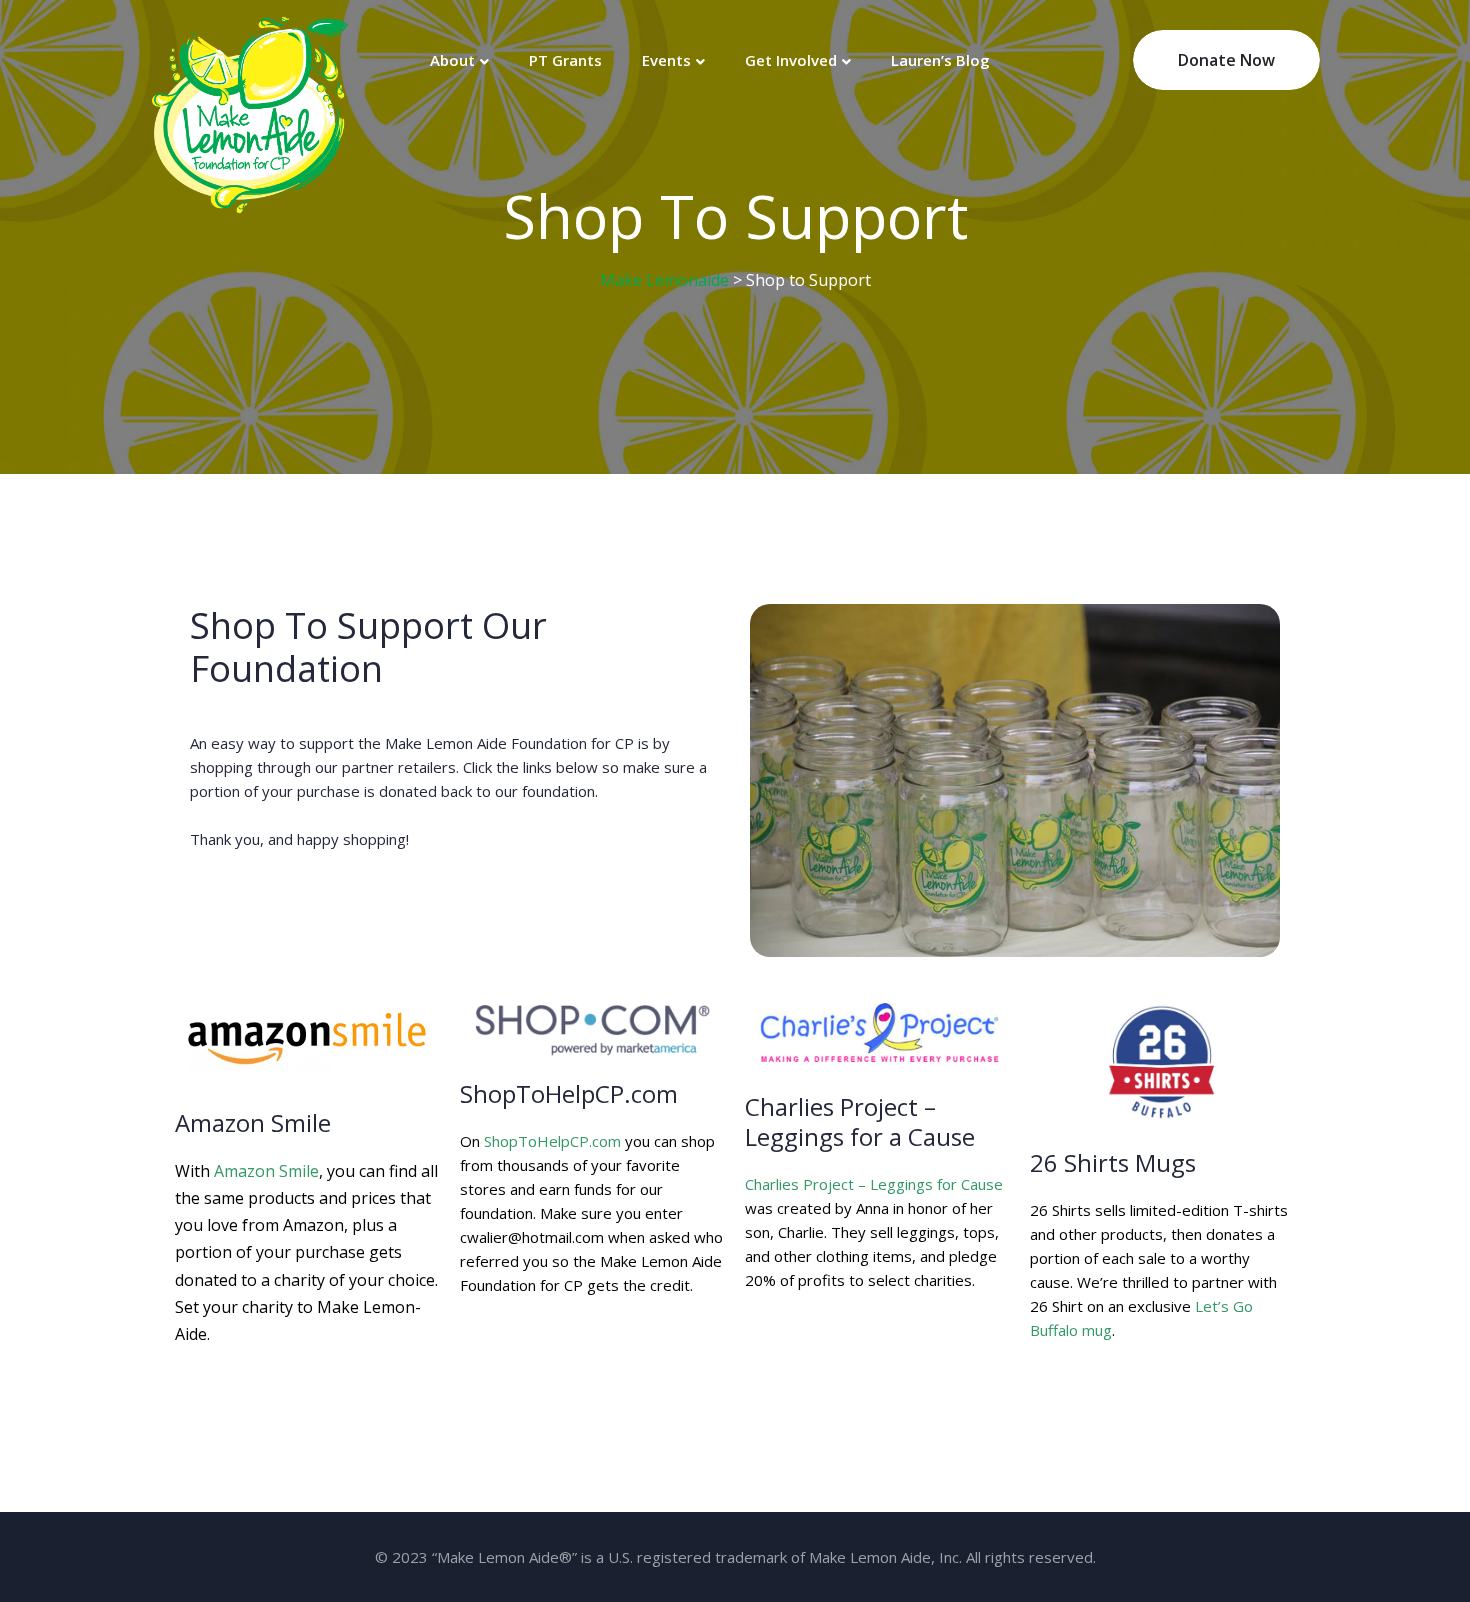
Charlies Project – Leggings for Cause (874, 1184)
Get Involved (791, 60)
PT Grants (565, 60)
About (452, 60)
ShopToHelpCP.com (552, 1141)
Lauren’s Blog (940, 60)
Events (666, 60)
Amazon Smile (266, 1171)
